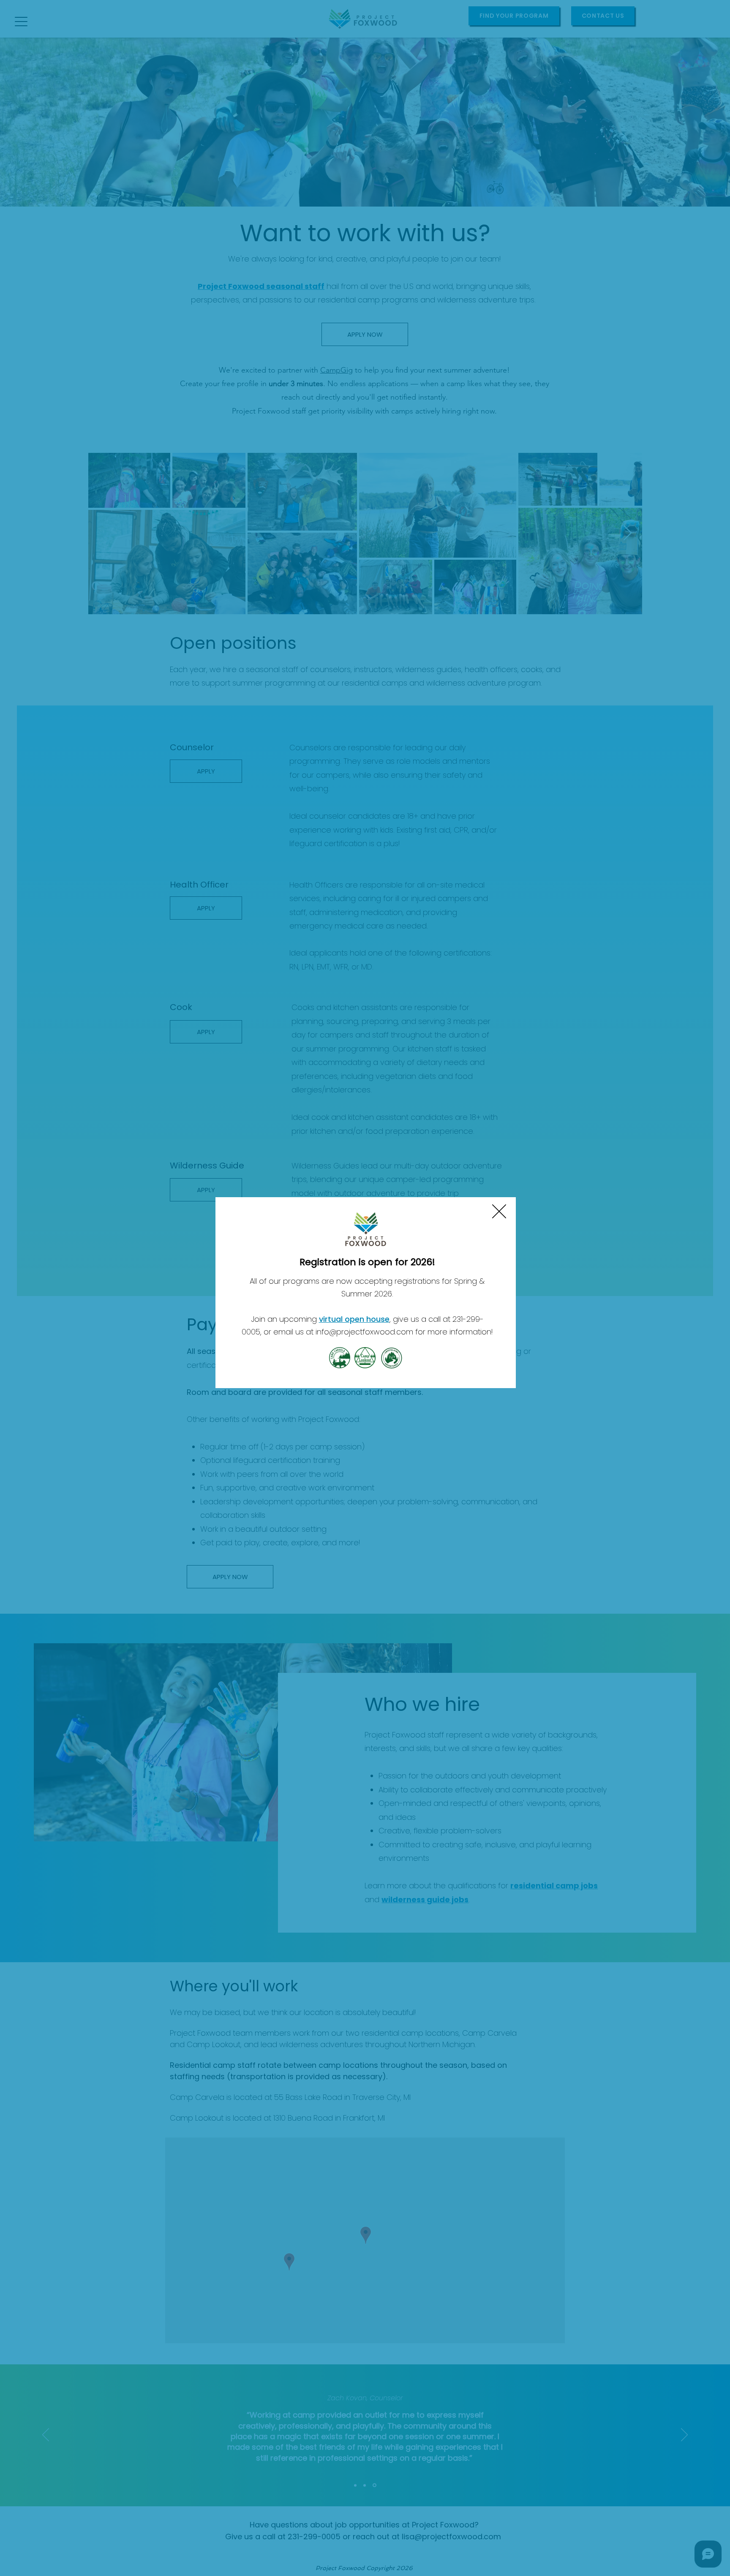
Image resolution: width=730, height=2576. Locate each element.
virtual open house (354, 1319)
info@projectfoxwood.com (364, 1332)
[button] (499, 1211)
